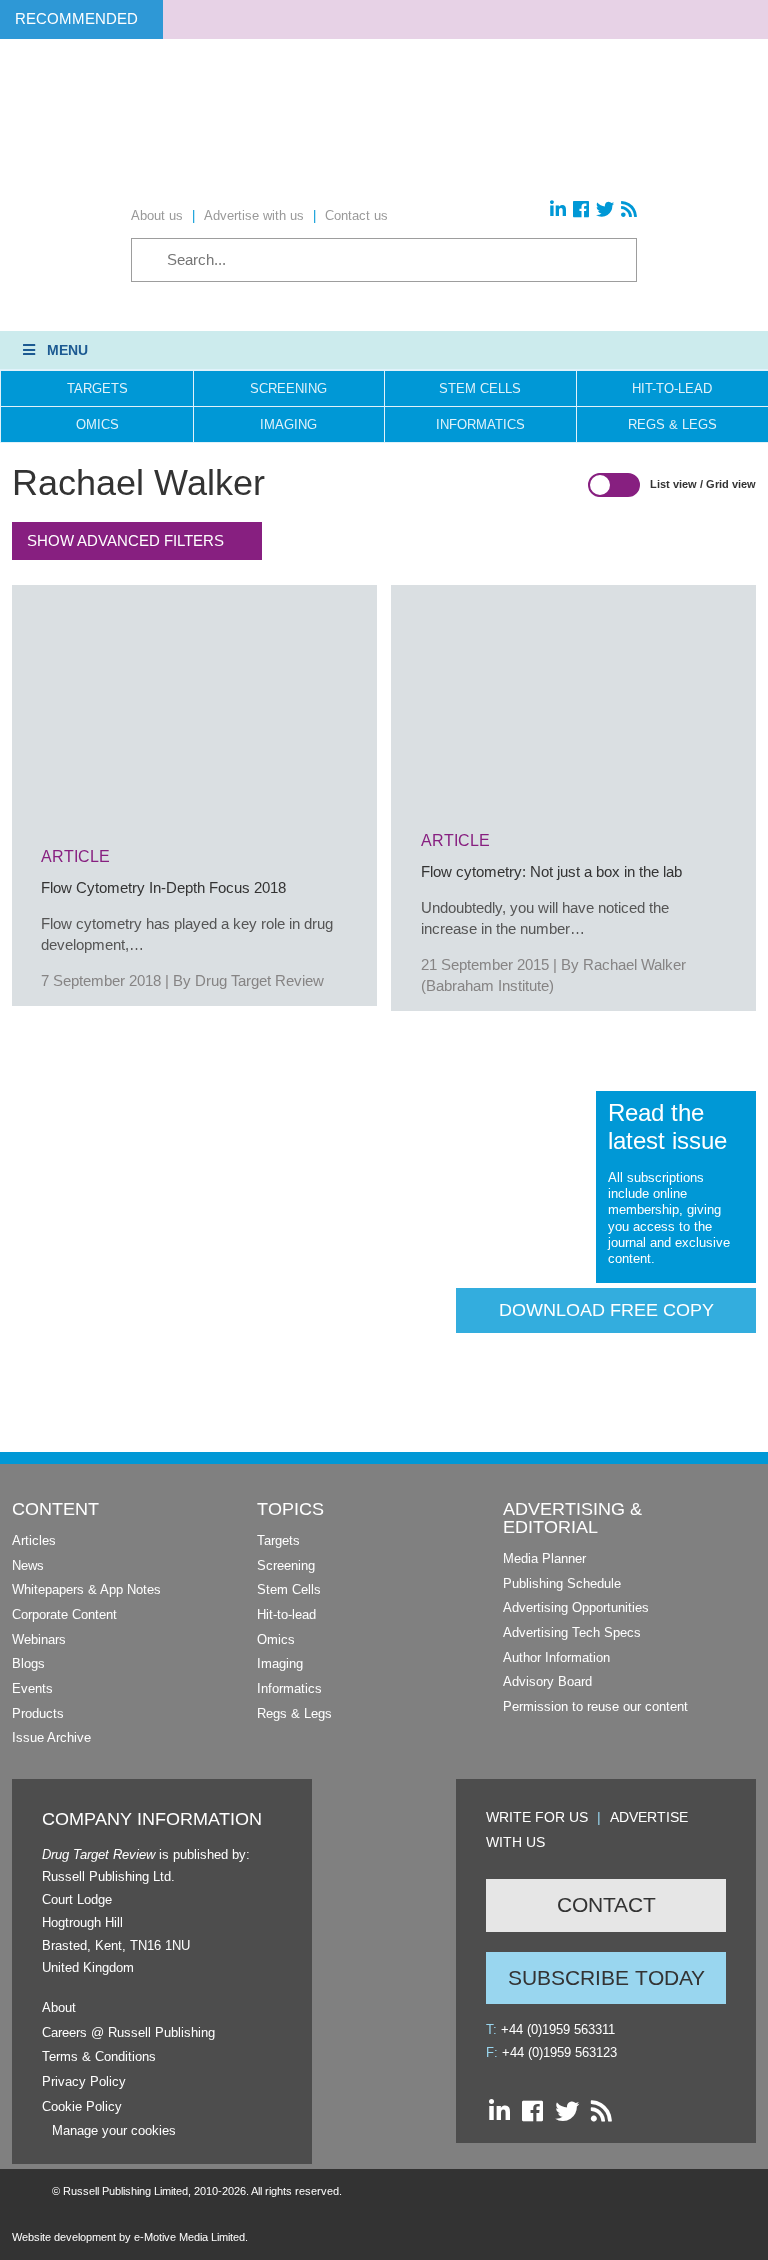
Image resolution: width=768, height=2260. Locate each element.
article (75, 856)
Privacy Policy (84, 2081)
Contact (606, 1904)
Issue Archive (51, 1737)
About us (157, 215)
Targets (97, 388)
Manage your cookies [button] (114, 2130)
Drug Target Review (259, 980)
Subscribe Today (606, 1977)
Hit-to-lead (286, 1614)
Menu (67, 350)
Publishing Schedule (562, 1583)
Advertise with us (254, 215)
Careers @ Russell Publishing (128, 2032)
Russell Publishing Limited (125, 2191)
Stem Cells (480, 388)
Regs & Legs (294, 1713)
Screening (288, 388)
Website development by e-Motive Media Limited (128, 2237)
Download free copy (606, 1310)
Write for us (537, 1817)
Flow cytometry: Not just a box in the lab (551, 871)
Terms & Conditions (99, 2056)
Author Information (556, 1657)
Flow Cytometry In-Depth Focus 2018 (163, 887)
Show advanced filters (125, 540)
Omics (97, 424)
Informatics (480, 424)
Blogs (28, 1663)
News (28, 1565)
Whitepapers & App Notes (86, 1589)
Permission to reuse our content (595, 1706)
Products (38, 1713)
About (59, 2007)
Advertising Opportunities (576, 1607)
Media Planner (544, 1558)
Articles (34, 1540)
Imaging (288, 424)
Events (32, 1688)
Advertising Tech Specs (572, 1632)
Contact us (356, 215)
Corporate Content (64, 1614)
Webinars (39, 1639)
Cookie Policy (82, 2106)
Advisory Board (547, 1681)
